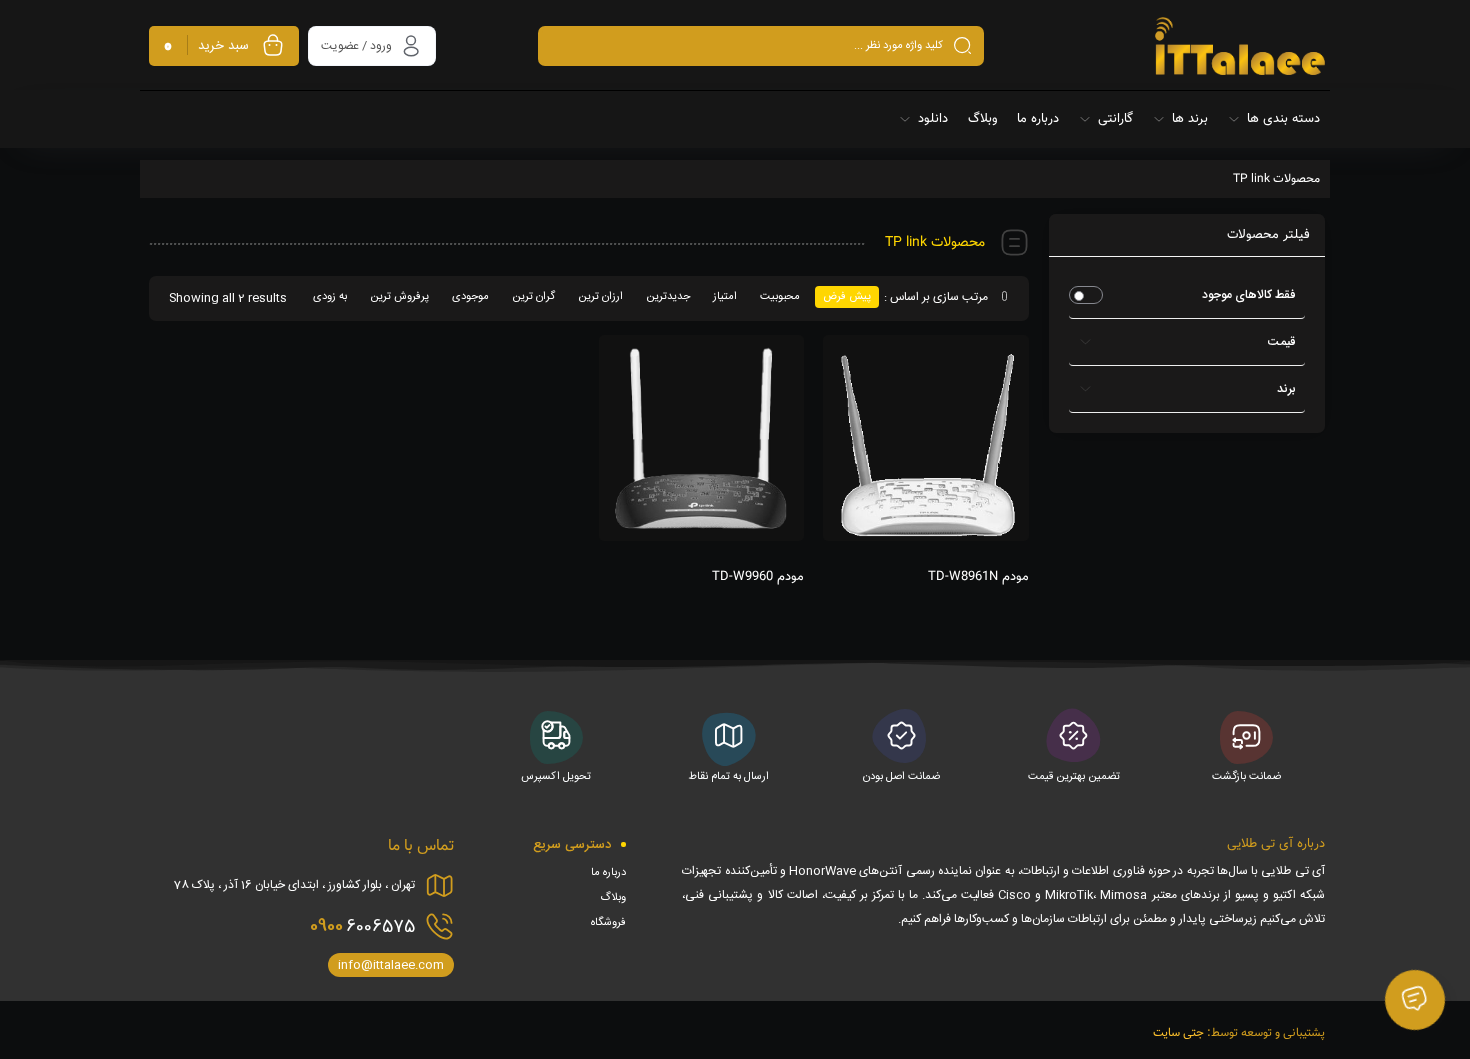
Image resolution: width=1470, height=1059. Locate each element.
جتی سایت (1178, 1033)
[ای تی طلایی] (1240, 46)
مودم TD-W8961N (978, 577)
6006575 (362, 926)
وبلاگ (613, 898)
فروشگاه (608, 923)
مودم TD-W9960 (758, 577)
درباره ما (608, 873)
